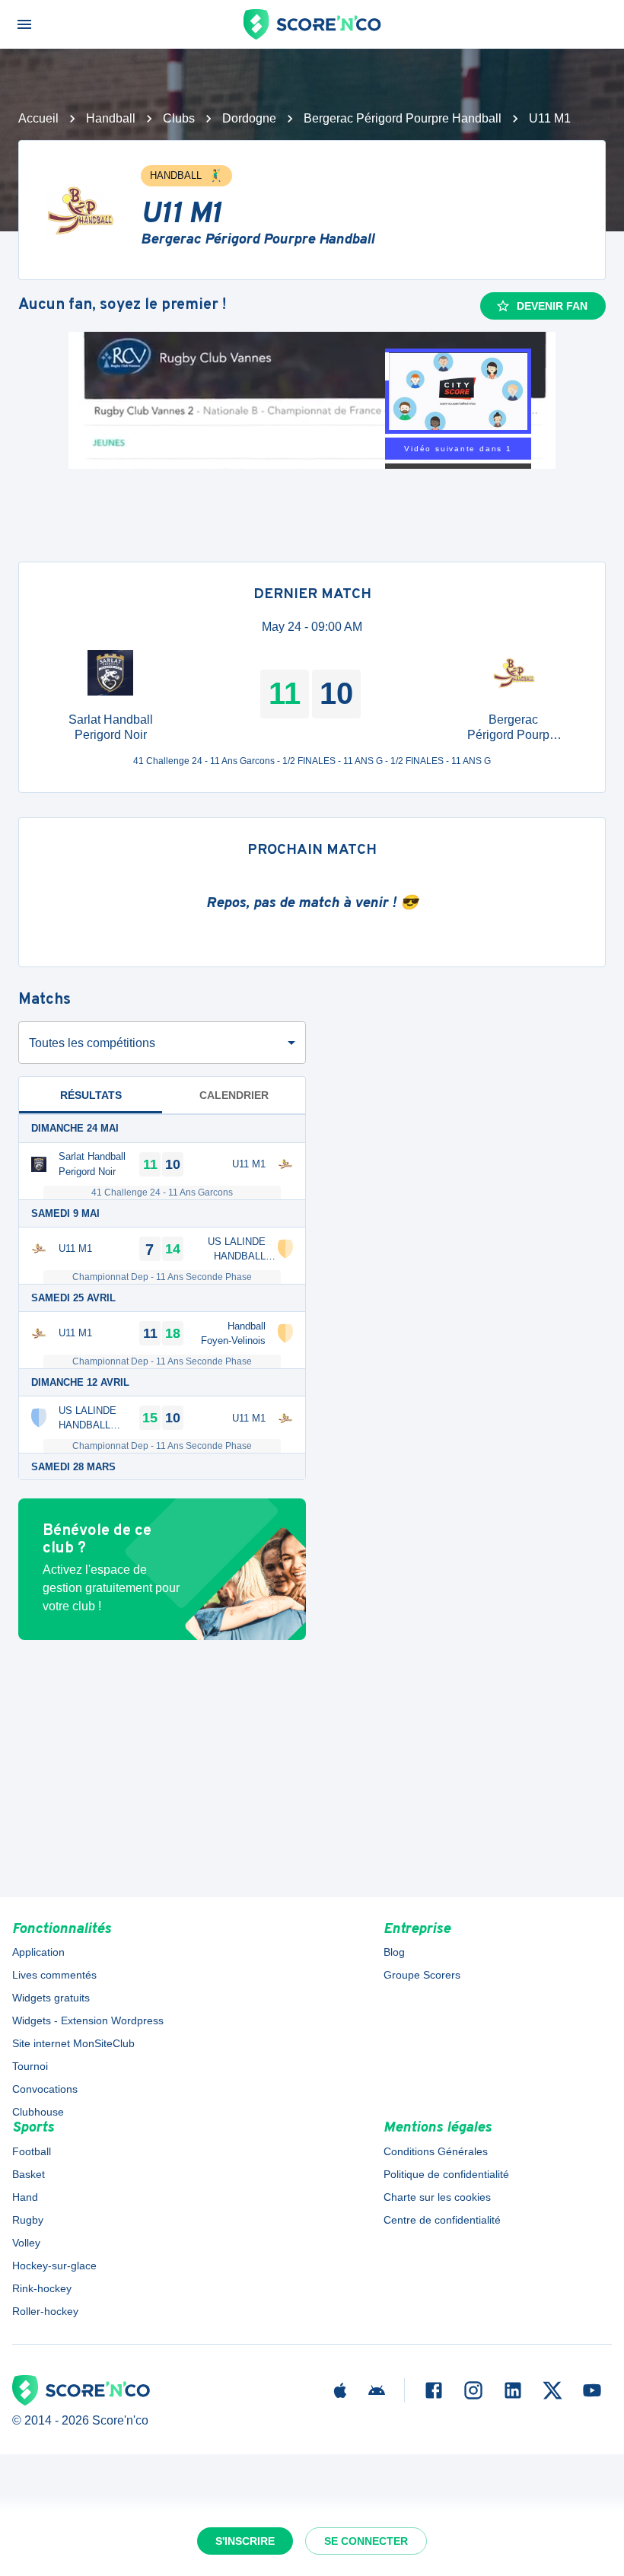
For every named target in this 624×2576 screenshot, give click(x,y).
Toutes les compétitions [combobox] (92, 1043)
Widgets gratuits (51, 1998)
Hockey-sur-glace (54, 2266)
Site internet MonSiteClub (73, 2043)
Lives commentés (54, 1975)
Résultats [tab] (91, 1095)
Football (32, 2151)
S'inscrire (245, 2541)
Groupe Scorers (422, 1975)
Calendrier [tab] (234, 1095)
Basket (29, 2174)
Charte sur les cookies (437, 2197)
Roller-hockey (45, 2311)
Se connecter (366, 2541)
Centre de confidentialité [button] (442, 2220)
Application (38, 1952)
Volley (26, 2243)
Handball (111, 118)
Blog (394, 1952)
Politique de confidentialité (446, 2174)
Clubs (179, 118)
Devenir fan (552, 306)
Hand (25, 2197)
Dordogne (249, 118)
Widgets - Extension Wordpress (88, 2020)
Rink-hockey (42, 2288)
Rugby (28, 2220)
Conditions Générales (436, 2151)
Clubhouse (38, 2112)
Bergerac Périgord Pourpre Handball (403, 118)
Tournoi (30, 2066)
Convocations (45, 2089)
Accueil (38, 118)
